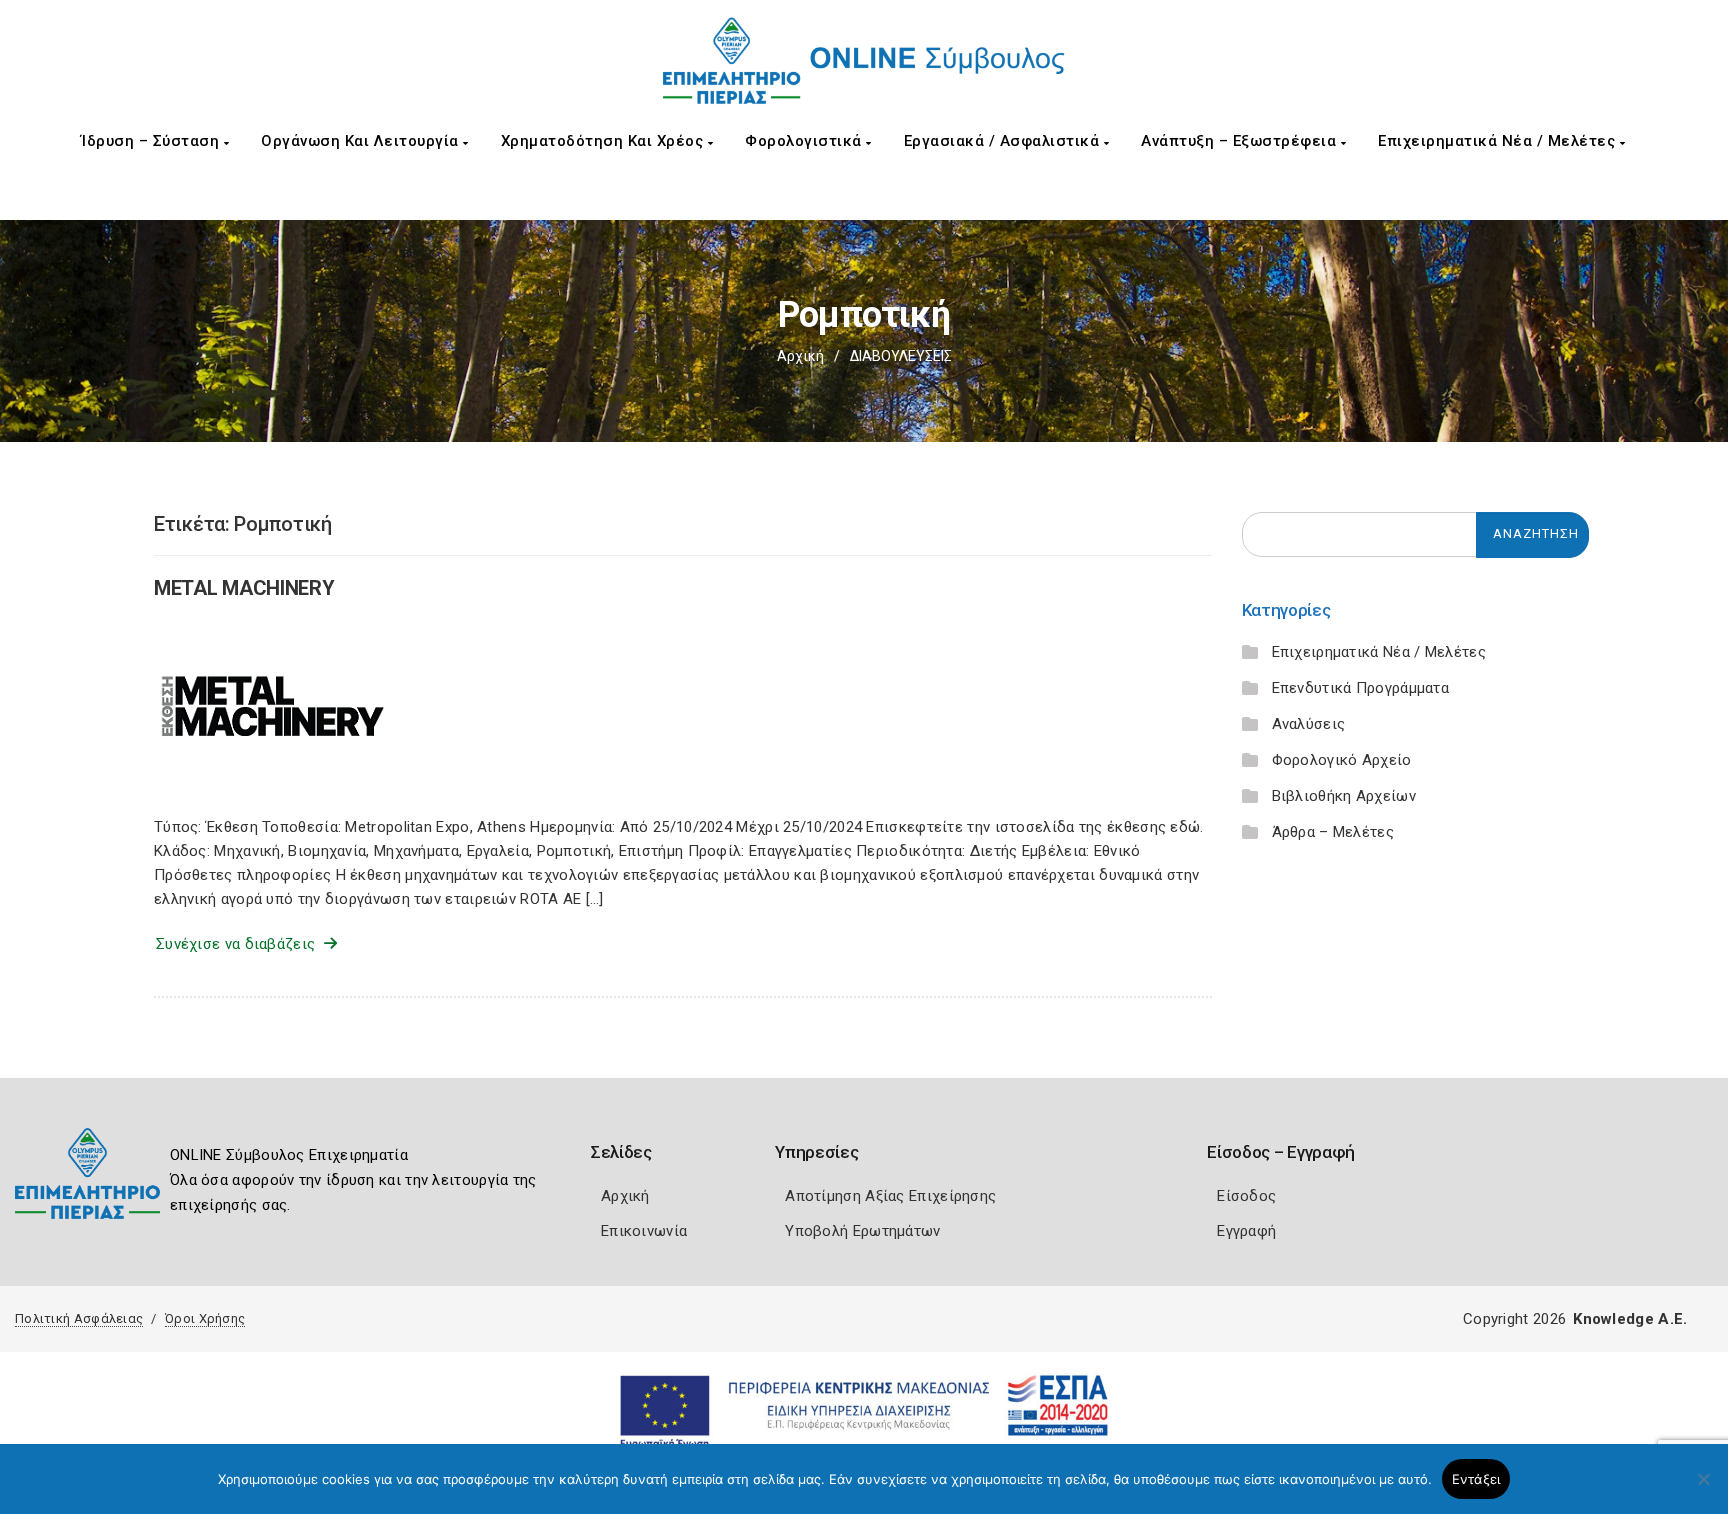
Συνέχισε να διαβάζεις (240, 944)
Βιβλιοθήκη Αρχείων (1344, 796)
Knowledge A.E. (1630, 1319)
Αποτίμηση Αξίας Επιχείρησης (890, 1196)
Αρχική (800, 356)
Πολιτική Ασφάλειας (79, 1318)
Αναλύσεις (1309, 724)
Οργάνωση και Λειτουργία (362, 141)
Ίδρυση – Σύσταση (152, 141)
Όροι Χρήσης (205, 1318)
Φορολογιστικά (805, 141)
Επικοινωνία (644, 1231)
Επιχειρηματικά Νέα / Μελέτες (1499, 141)
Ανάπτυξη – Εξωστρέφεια (1241, 141)
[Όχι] (1703, 1489)
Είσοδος (1246, 1196)
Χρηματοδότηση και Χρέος (604, 141)
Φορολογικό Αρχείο (1342, 760)
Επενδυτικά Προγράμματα (1361, 688)
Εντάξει (1476, 1479)
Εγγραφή (1246, 1231)
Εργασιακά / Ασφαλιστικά (1004, 141)
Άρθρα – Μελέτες (1333, 832)
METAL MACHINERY (244, 588)
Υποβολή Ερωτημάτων (862, 1231)
